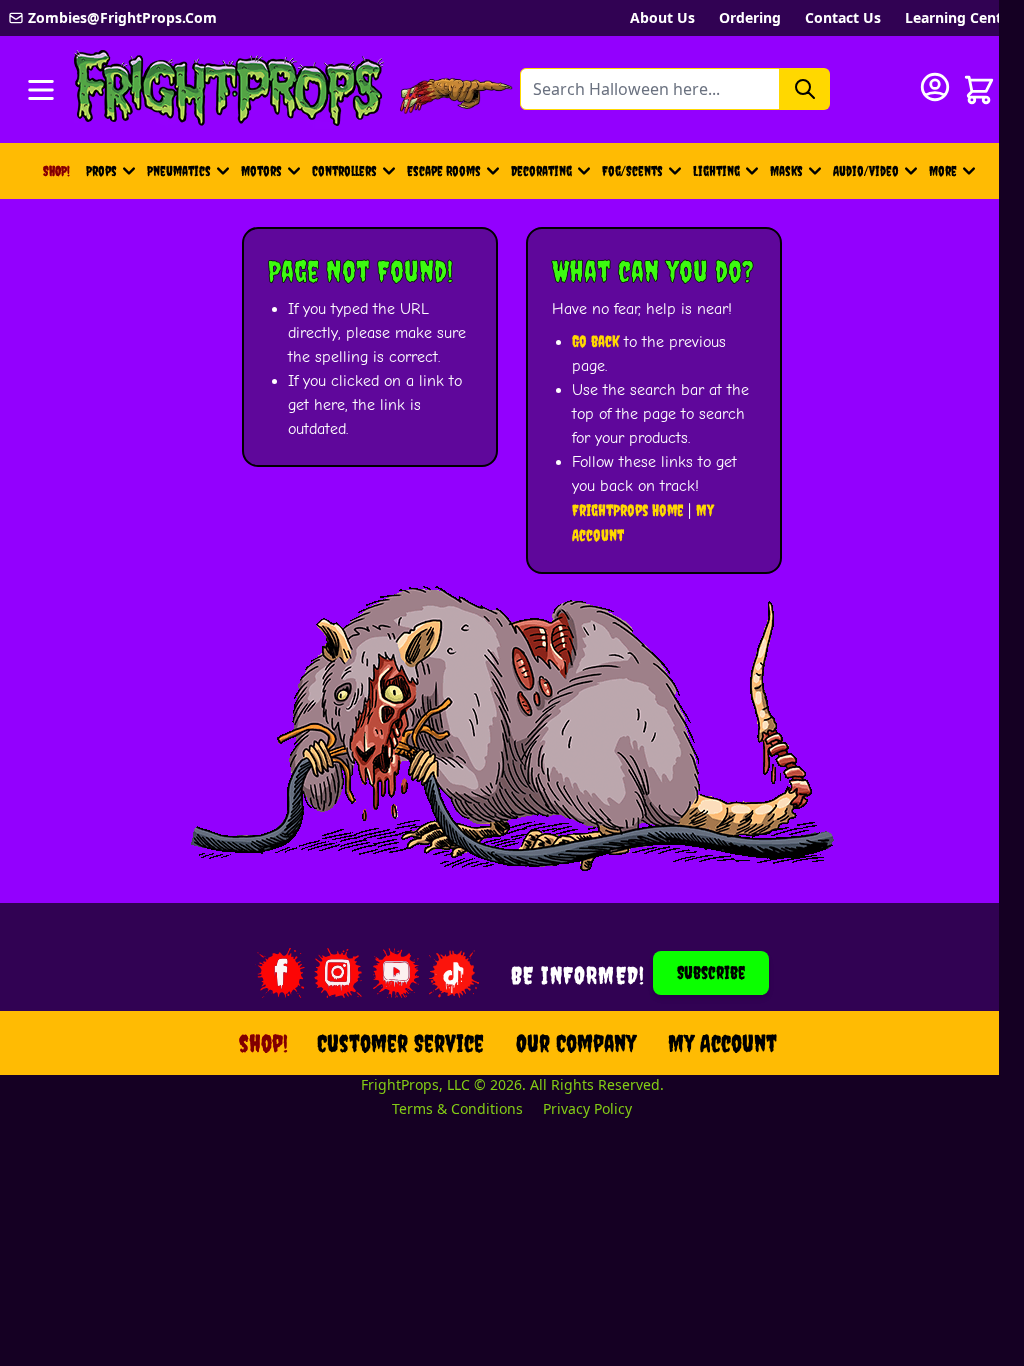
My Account (722, 1043)
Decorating (541, 171)
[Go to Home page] (229, 89)
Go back (595, 341)
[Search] (805, 89)
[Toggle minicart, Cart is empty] (979, 90)
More (955, 176)
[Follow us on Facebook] (280, 973)
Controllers (344, 171)
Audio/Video (866, 171)
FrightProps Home (627, 510)
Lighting (716, 171)
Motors (261, 171)
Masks (786, 171)
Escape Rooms (444, 171)
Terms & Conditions (457, 1108)
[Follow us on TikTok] (454, 973)
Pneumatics (179, 171)
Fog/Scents (632, 171)
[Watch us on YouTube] (396, 973)
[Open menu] (41, 90)
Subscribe (711, 972)
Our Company (576, 1043)
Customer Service (400, 1043)
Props (101, 171)
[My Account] (935, 87)
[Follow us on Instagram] (338, 973)
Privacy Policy (587, 1108)
